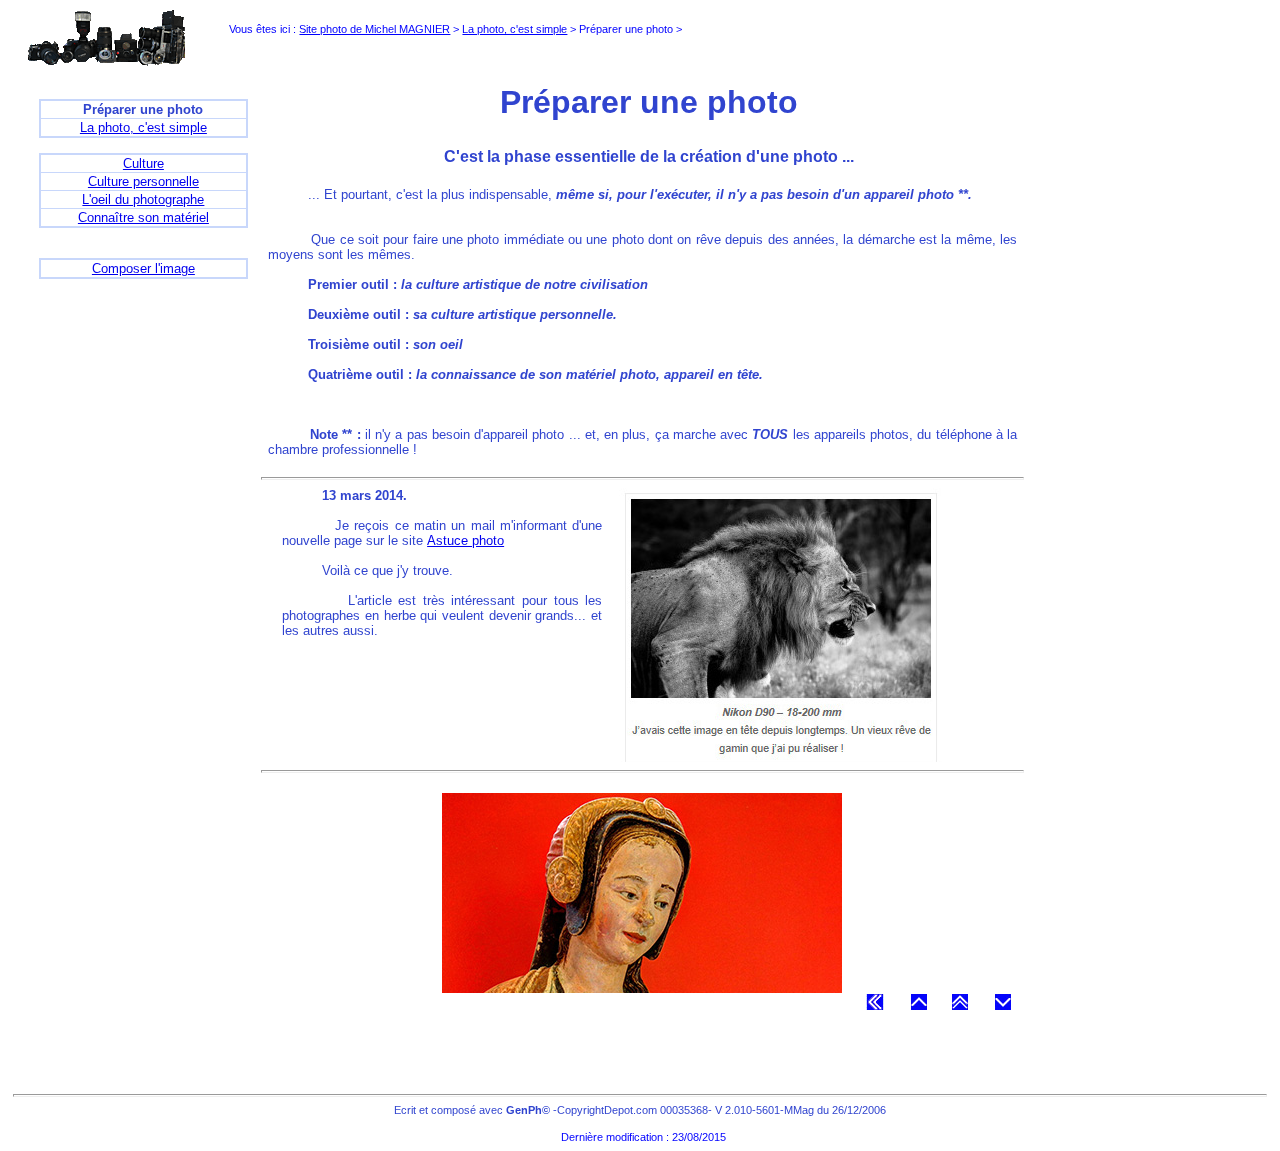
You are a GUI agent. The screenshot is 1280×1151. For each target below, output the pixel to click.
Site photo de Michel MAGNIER (374, 29)
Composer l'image (143, 268)
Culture (143, 163)
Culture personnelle (143, 181)
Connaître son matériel (143, 217)
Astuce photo (465, 540)
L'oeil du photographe (143, 199)
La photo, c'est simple (514, 29)
